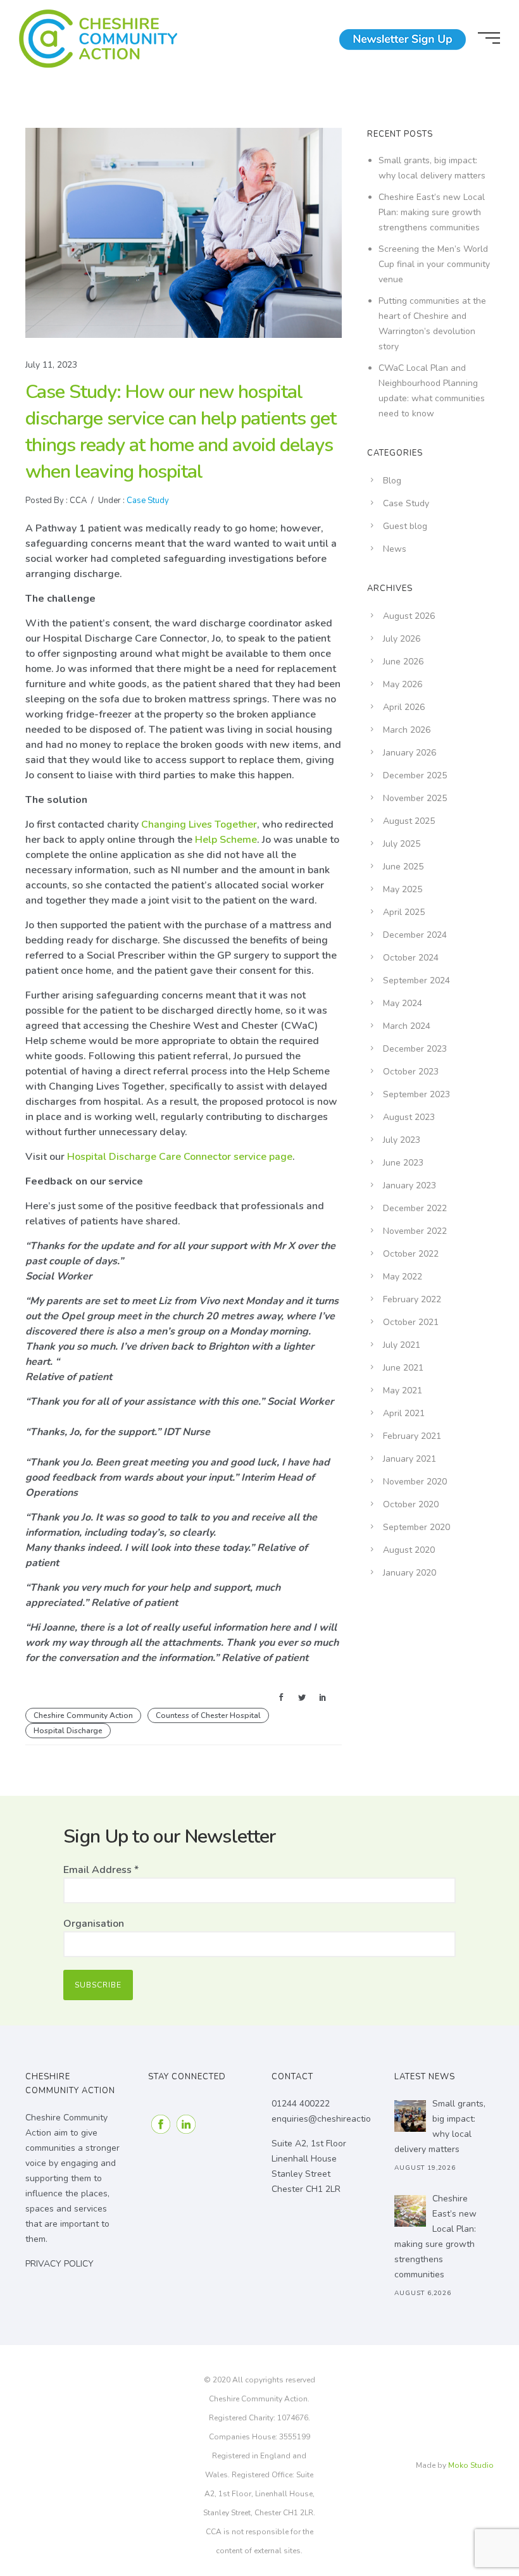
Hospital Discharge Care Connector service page (180, 1157)
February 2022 (412, 1299)
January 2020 (410, 1573)
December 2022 (415, 1208)
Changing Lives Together (199, 824)
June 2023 (403, 1163)
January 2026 (410, 753)
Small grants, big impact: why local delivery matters (440, 2126)
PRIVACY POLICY (59, 2264)
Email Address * (101, 1870)
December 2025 (415, 775)
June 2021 (403, 1368)
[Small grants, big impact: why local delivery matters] (410, 2116)
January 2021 (410, 1459)
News (395, 549)
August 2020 (409, 1550)
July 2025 (402, 844)
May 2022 (403, 1277)
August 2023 (409, 1117)
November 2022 (415, 1231)
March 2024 (407, 1026)
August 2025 (409, 821)
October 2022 (411, 1254)
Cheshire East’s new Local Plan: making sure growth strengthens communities (432, 212)
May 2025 (403, 889)
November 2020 (415, 1482)
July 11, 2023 (51, 365)
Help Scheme (226, 840)
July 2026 (402, 639)
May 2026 (403, 684)
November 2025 (415, 798)
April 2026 (404, 707)
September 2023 (416, 1094)
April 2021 (404, 1413)
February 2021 (412, 1436)
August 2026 (409, 616)
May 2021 (403, 1391)
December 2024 (415, 935)
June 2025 (403, 867)
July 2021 (402, 1345)
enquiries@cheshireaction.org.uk (337, 2119)
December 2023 (415, 1049)
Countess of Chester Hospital (208, 1715)
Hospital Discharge (68, 1731)
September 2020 (416, 1527)
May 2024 (403, 1003)
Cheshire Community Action (83, 1715)
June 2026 (403, 662)
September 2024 (416, 980)
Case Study (147, 501)
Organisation (94, 1924)
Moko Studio (471, 2465)
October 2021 (411, 1322)
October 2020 (411, 1504)
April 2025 (404, 912)
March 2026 (407, 730)
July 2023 (402, 1140)
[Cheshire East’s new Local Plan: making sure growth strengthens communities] (410, 2211)
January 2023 (410, 1185)
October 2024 (411, 958)
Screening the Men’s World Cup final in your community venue (434, 264)
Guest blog (405, 526)
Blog (392, 481)
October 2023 (411, 1072)
